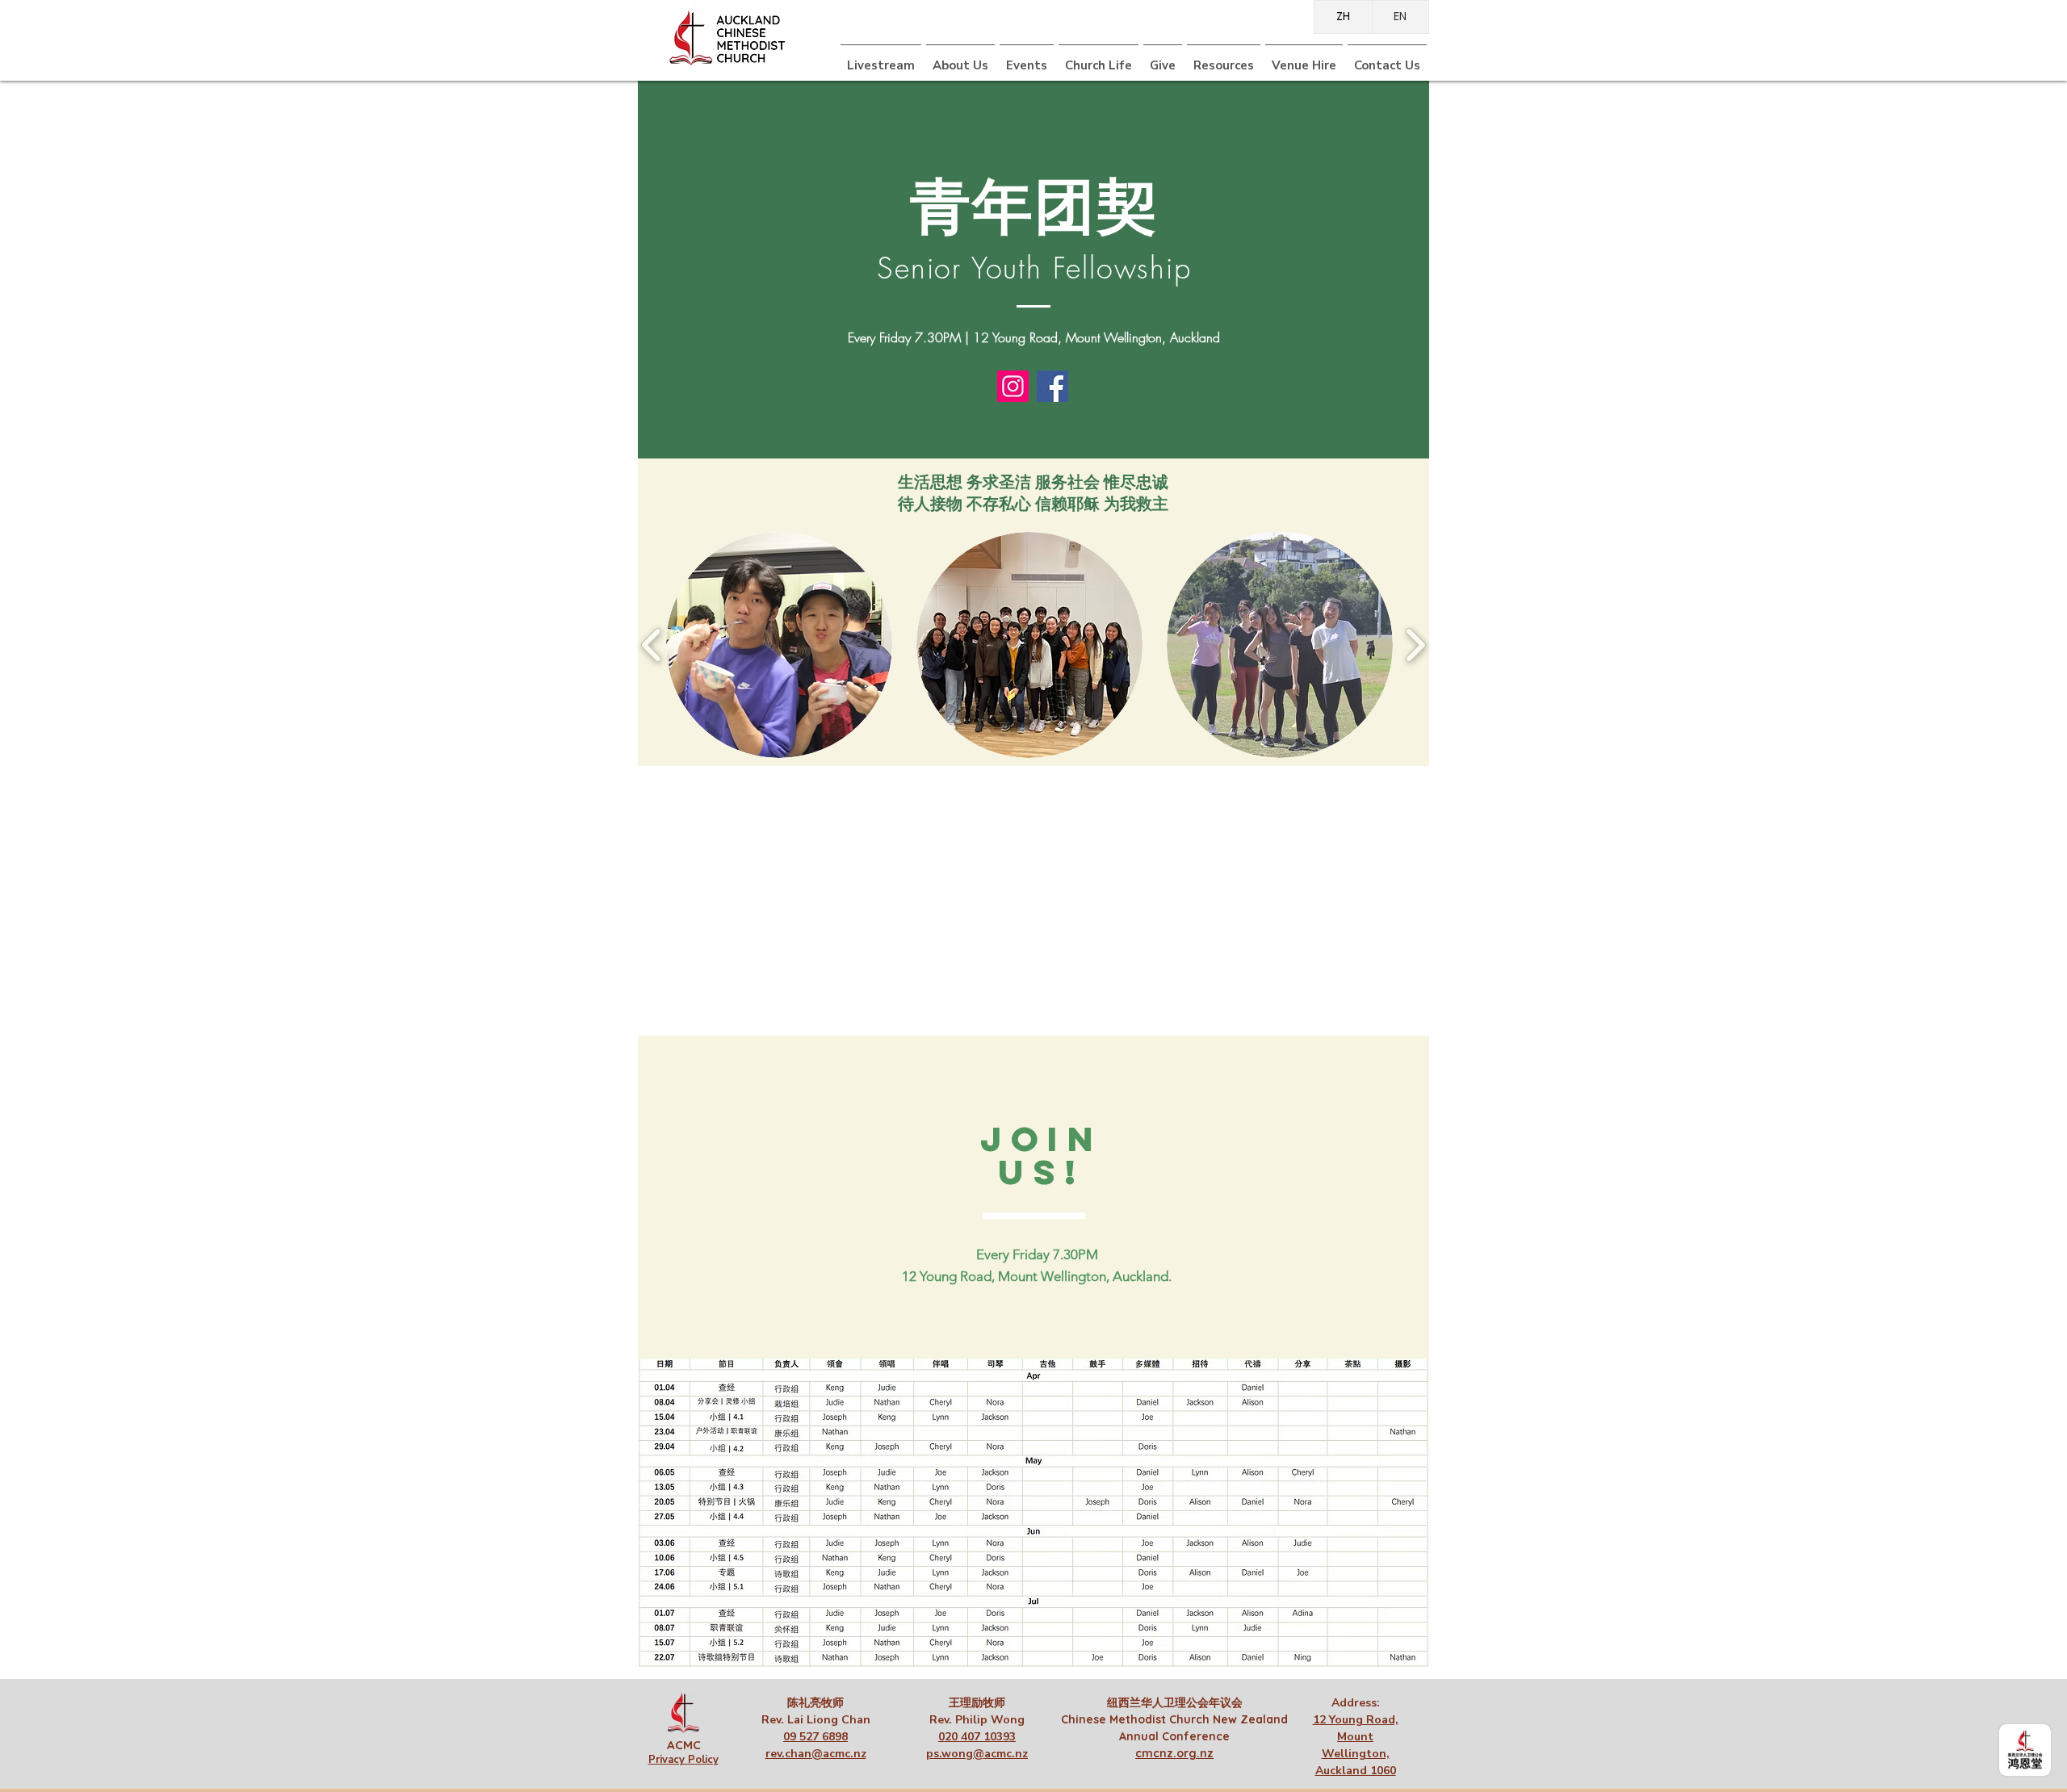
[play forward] (1415, 645)
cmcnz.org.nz (1174, 1753)
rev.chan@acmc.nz (816, 1754)
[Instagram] (1013, 386)
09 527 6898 (815, 1737)
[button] (1098, 59)
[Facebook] (1052, 386)
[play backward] (652, 645)
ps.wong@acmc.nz (977, 1754)
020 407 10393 (977, 1737)
